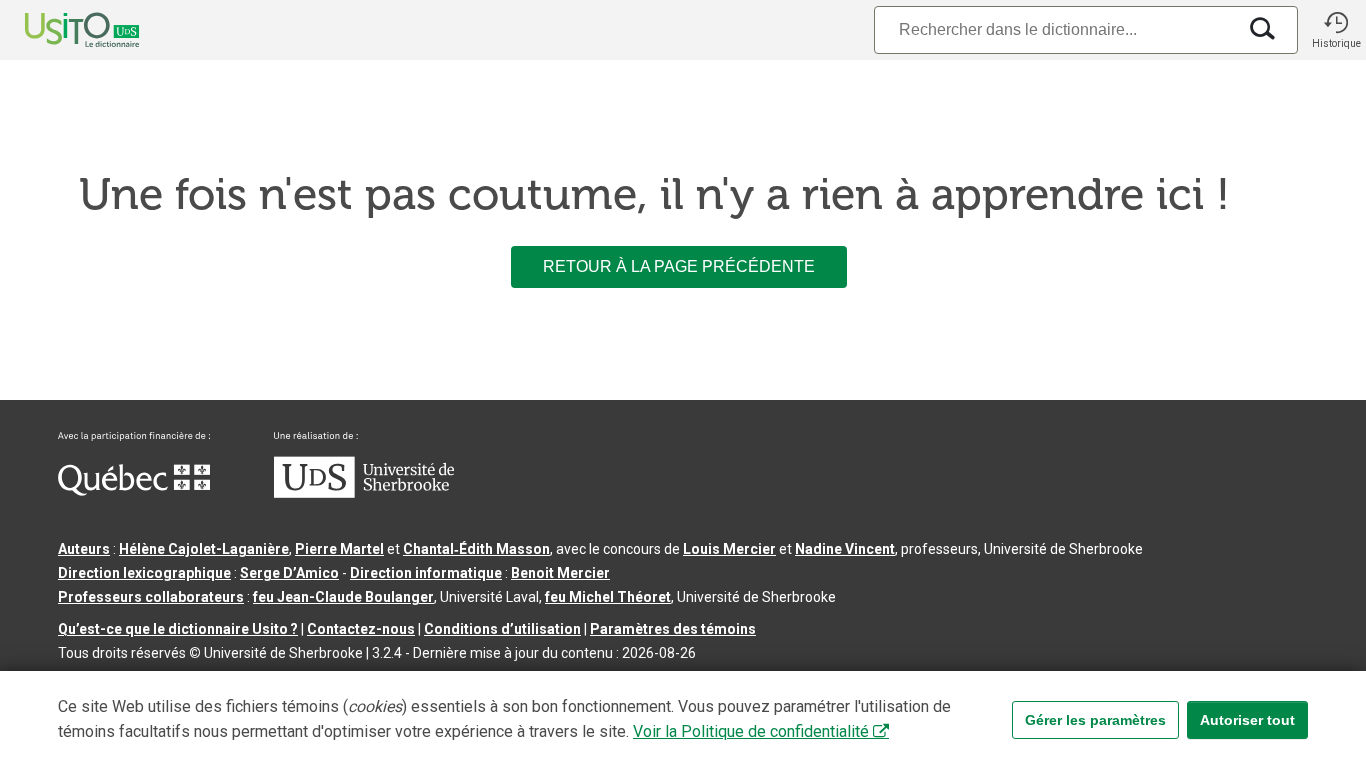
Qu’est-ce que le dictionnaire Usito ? (178, 629)
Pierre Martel (339, 549)
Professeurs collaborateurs (151, 597)
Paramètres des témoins (673, 629)
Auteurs (84, 549)
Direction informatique (426, 573)
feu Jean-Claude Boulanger (343, 597)
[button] (1336, 30)
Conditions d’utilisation (502, 629)
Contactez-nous (361, 629)
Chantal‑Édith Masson (476, 549)
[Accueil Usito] (60, 30)
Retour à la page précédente (679, 266)
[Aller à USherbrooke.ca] (364, 493)
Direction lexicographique (144, 573)
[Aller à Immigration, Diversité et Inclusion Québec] (134, 491)
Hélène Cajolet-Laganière (204, 549)
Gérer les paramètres (1095, 720)
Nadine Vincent (845, 549)
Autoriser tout (1247, 720)
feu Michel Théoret (608, 597)
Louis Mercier (729, 549)
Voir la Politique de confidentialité (751, 731)
